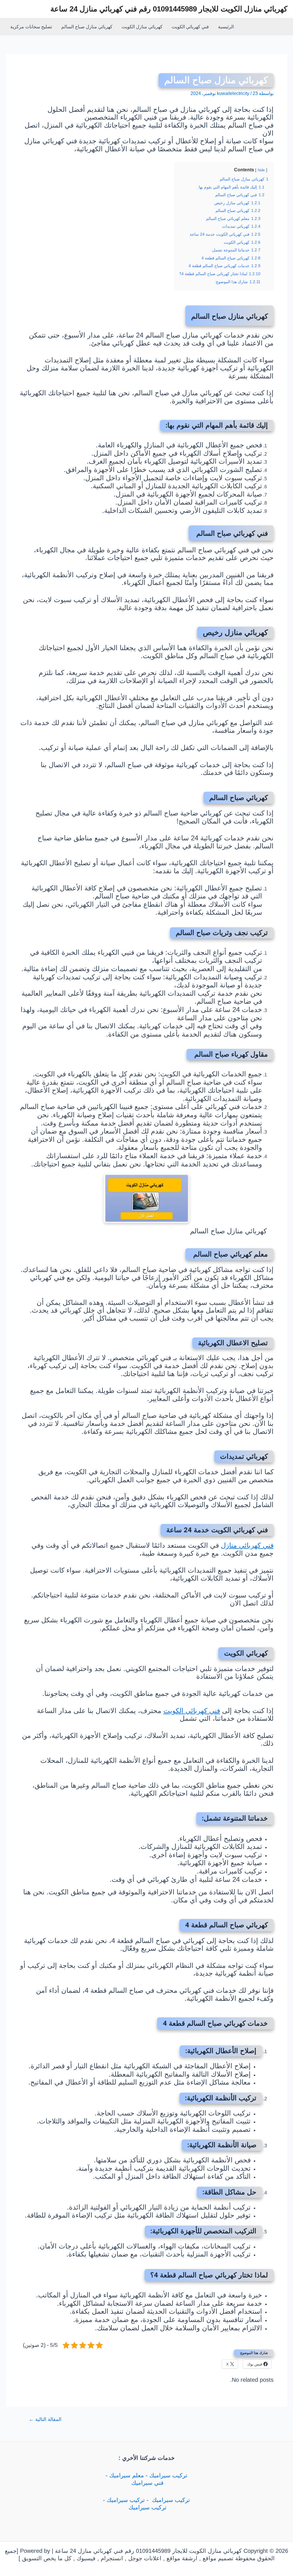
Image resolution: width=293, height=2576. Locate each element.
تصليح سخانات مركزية (31, 27)
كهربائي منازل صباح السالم (87, 27)
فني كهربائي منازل (247, 1545)
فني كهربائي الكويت (190, 27)
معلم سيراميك (127, 2475)
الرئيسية (226, 27)
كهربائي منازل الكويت (142, 27)
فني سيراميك (147, 2483)
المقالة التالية (45, 2419)
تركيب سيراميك (168, 2475)
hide (261, 170)
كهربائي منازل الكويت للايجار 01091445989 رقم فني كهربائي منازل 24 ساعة (169, 9)
